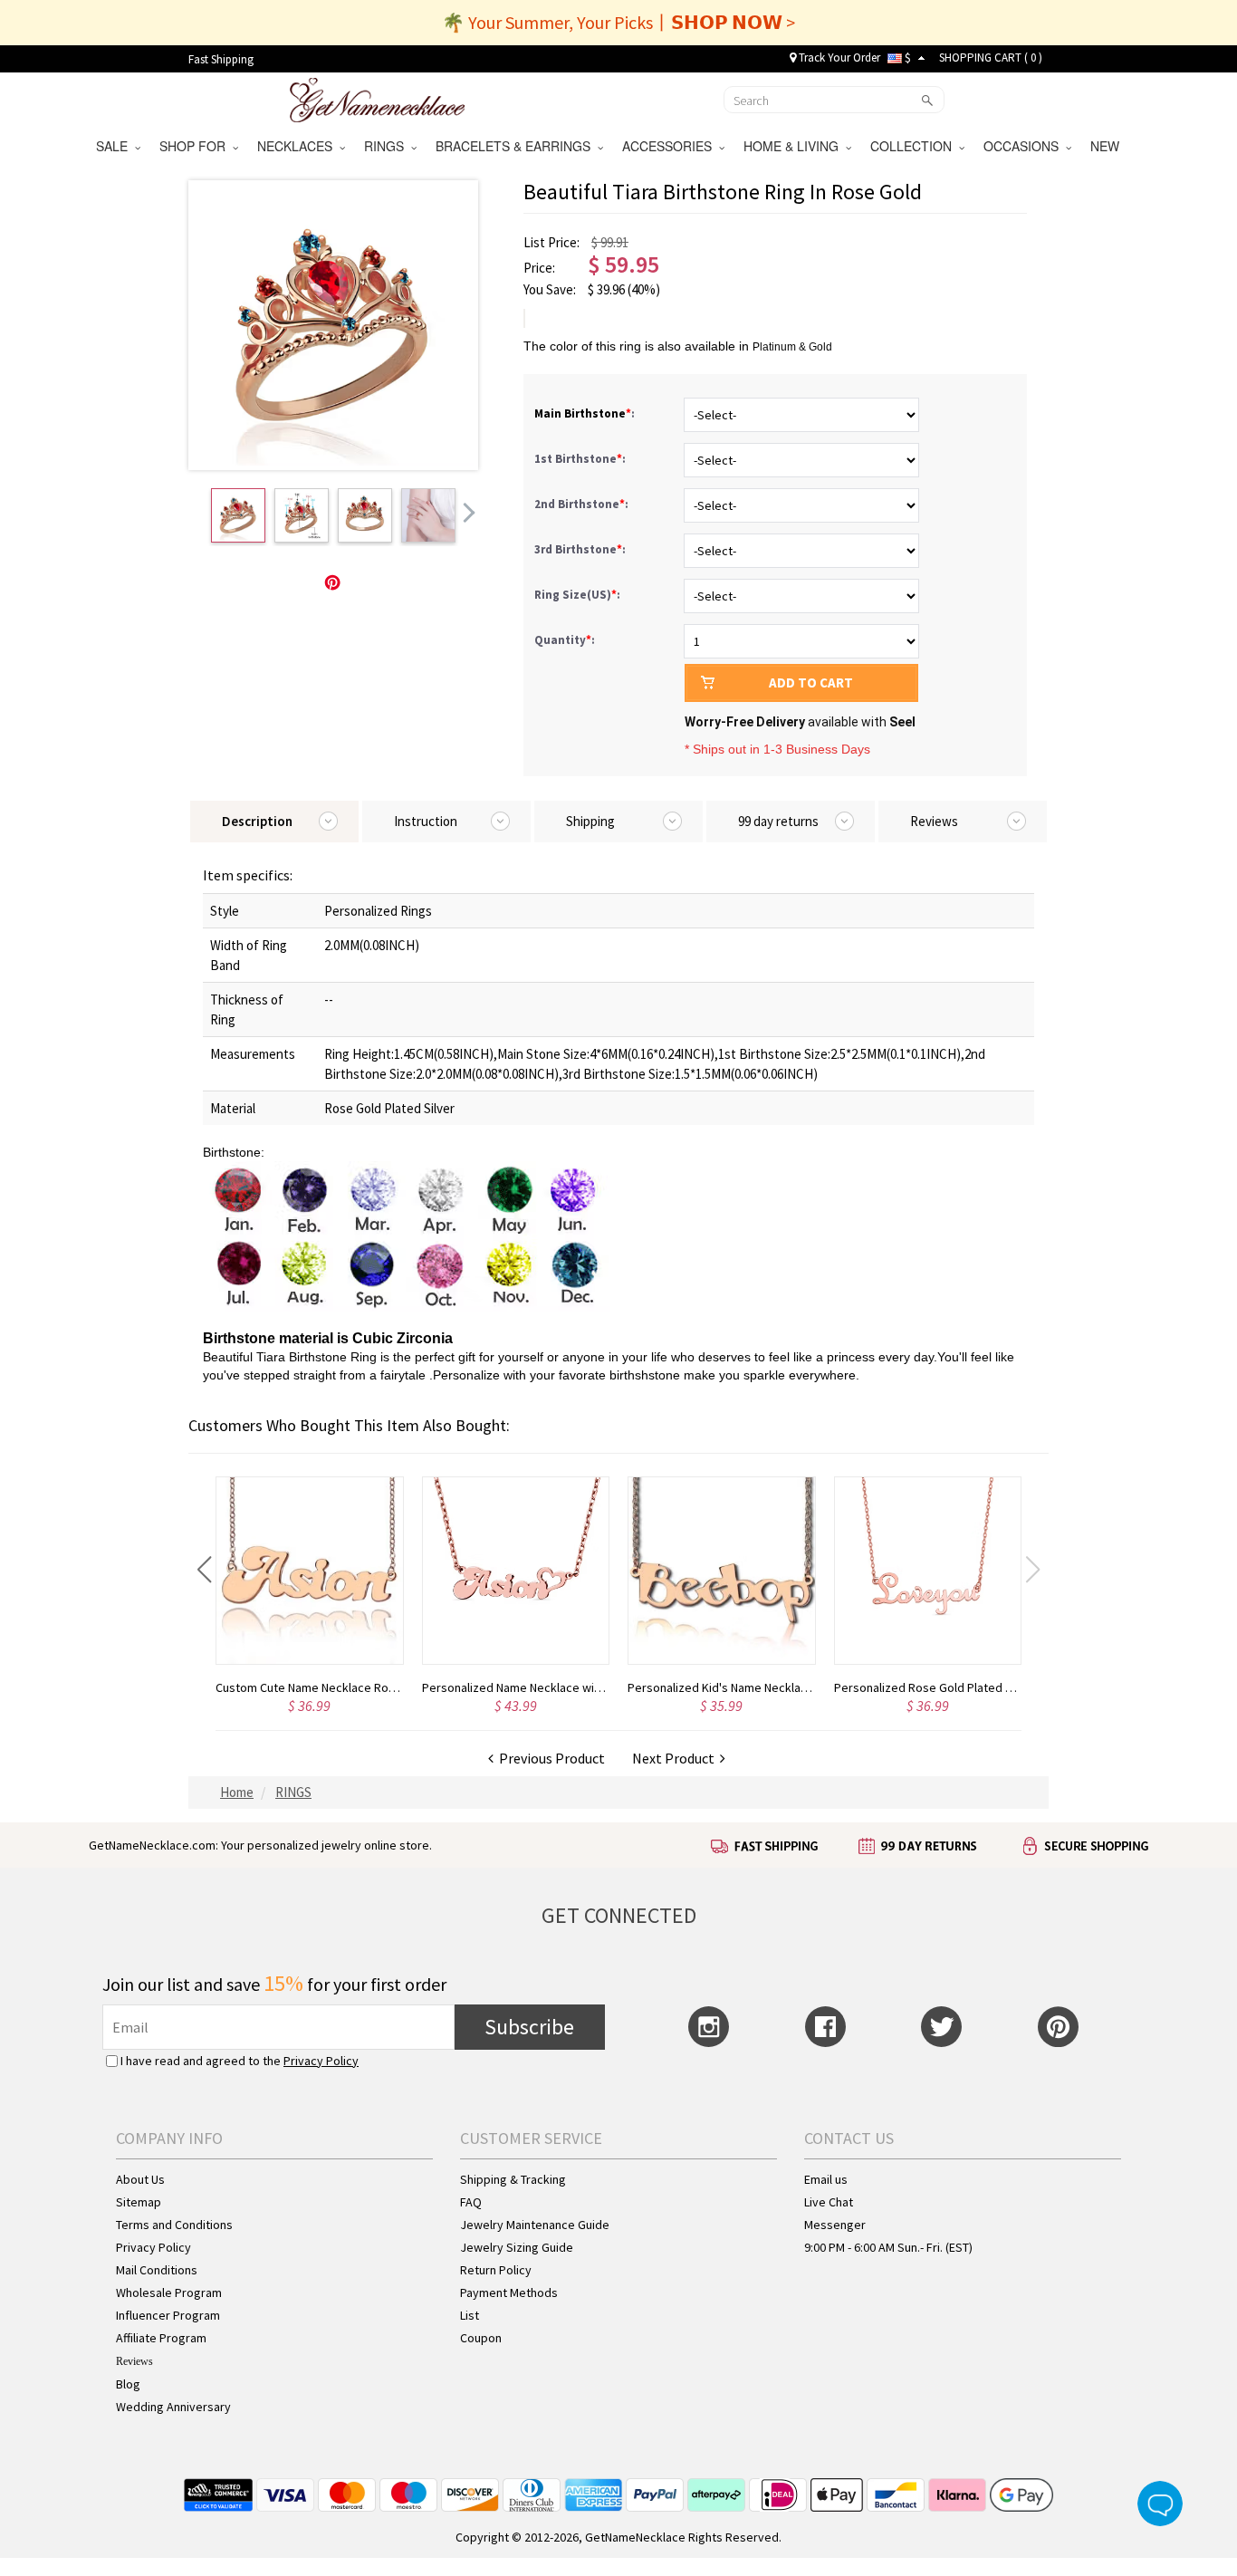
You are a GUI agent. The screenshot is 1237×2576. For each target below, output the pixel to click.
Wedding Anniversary (173, 2407)
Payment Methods (509, 2292)
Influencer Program (168, 2315)
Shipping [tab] (590, 821)
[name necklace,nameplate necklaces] (377, 98)
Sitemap (139, 2202)
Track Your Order (838, 58)
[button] (204, 1570)
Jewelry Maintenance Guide (535, 2225)
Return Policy (496, 2270)
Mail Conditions (157, 2270)
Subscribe (529, 2027)
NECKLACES (298, 146)
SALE (115, 146)
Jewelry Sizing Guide (517, 2247)
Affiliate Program (161, 2338)
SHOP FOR (196, 146)
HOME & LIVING (795, 146)
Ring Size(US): (579, 595)
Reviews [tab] (934, 821)
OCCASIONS (1025, 146)
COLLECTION (915, 146)
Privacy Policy (321, 2061)
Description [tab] (257, 821)
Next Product (676, 1758)
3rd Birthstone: (581, 549)
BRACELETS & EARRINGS (517, 146)
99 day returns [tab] (778, 821)
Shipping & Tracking (513, 2179)
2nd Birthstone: (583, 504)
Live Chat (829, 2202)
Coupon (481, 2338)
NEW (1107, 146)
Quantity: (565, 640)
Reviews (134, 2361)
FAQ (471, 2202)
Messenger (835, 2225)
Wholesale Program (169, 2292)
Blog (128, 2384)
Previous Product (549, 1758)
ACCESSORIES (671, 146)
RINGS (388, 146)
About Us (140, 2179)
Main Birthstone (580, 413)
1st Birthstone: (581, 459)
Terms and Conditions (174, 2225)
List (470, 2315)
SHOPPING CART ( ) (991, 58)
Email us (826, 2179)
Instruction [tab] (426, 821)
